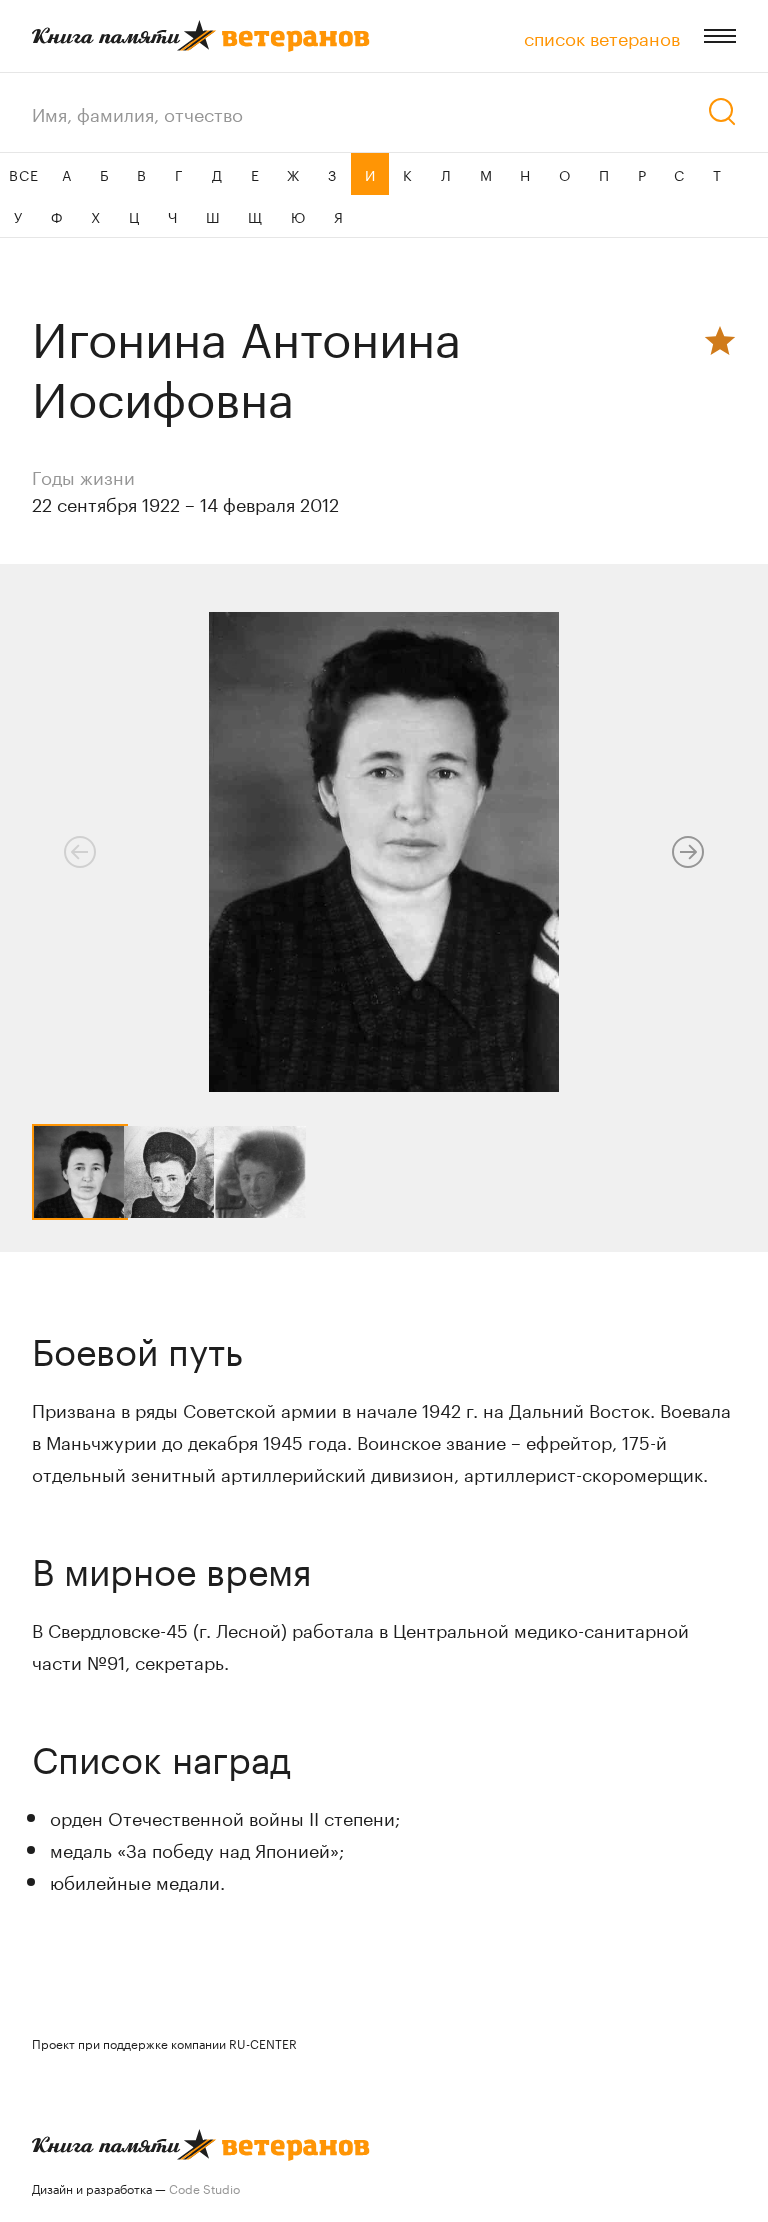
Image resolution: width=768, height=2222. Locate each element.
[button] (688, 852)
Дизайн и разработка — (136, 2187)
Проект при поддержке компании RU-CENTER (164, 2042)
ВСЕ (23, 174)
